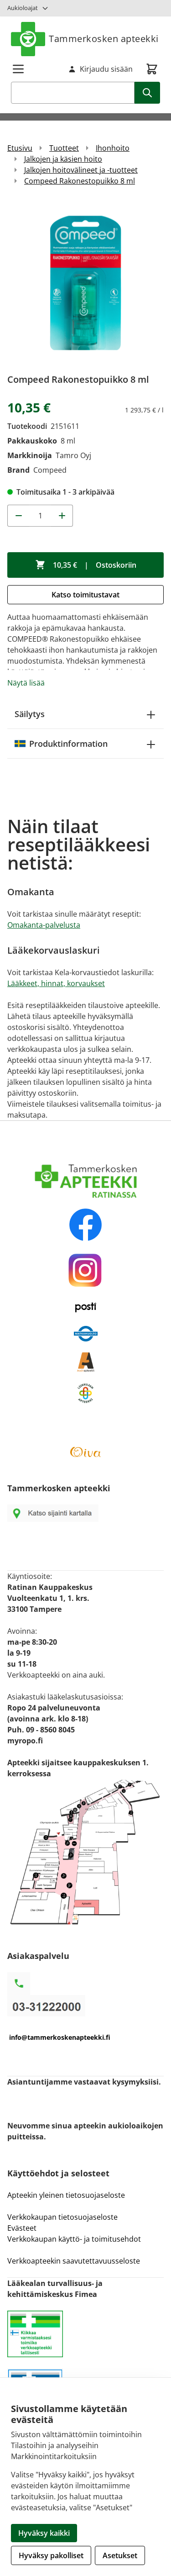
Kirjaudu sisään (106, 69)
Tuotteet (64, 148)
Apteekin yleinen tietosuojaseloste (66, 2195)
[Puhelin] (85, 2006)
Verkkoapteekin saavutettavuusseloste (74, 2261)
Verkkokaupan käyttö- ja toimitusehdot (75, 2239)
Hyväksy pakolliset (51, 2555)
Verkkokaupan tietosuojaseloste (62, 2217)
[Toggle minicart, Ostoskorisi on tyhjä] (152, 69)
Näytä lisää (26, 683)
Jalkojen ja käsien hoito (63, 159)
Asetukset (120, 2555)
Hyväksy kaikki (44, 2533)
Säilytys (30, 714)
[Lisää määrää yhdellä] (62, 516)
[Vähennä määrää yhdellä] (18, 516)
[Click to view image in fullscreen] (85, 283)
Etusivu (20, 148)
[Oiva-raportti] (85, 1452)
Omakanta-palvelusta (44, 925)
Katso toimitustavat (85, 595)
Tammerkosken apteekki (104, 39)
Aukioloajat (23, 8)
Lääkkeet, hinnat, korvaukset (56, 983)
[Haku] (147, 93)
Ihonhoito (113, 148)
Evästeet (22, 2228)
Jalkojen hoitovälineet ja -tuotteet (81, 170)
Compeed (50, 470)
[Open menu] (18, 69)
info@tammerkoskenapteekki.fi (60, 2037)
